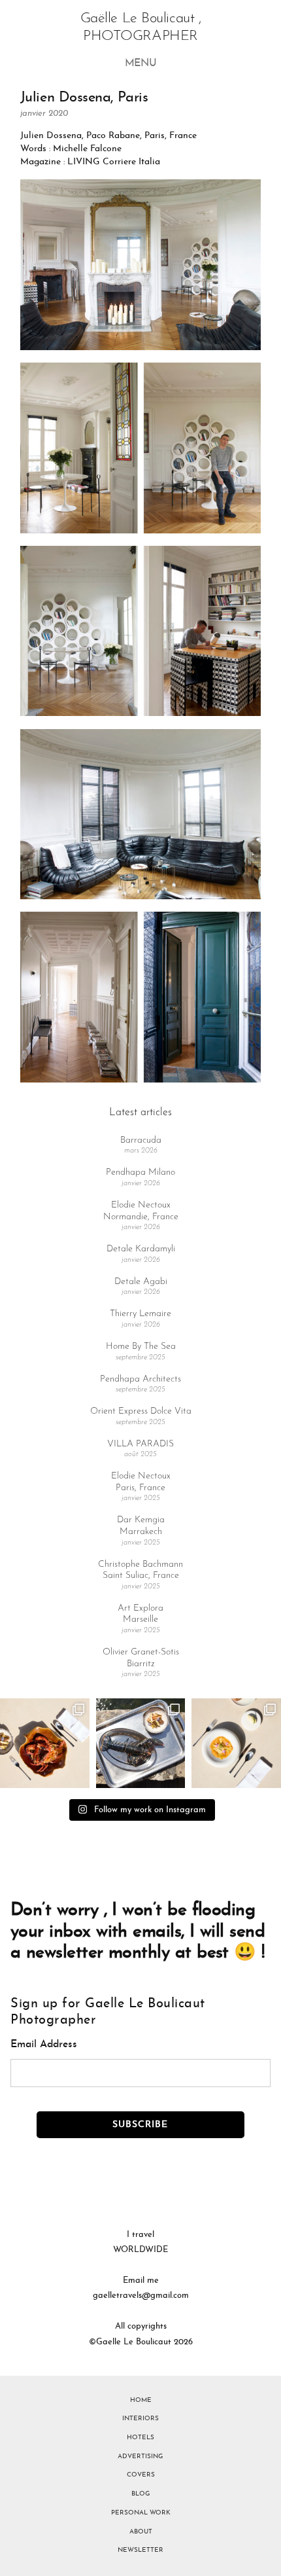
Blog (141, 2494)
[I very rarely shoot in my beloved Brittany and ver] (141, 1743)
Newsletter (140, 2550)
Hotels (140, 2438)
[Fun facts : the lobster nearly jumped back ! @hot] (45, 1743)
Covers (141, 2475)
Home (141, 2400)
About (141, 2532)
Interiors (140, 2419)
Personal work (141, 2513)
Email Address (44, 2045)
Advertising (140, 2457)
